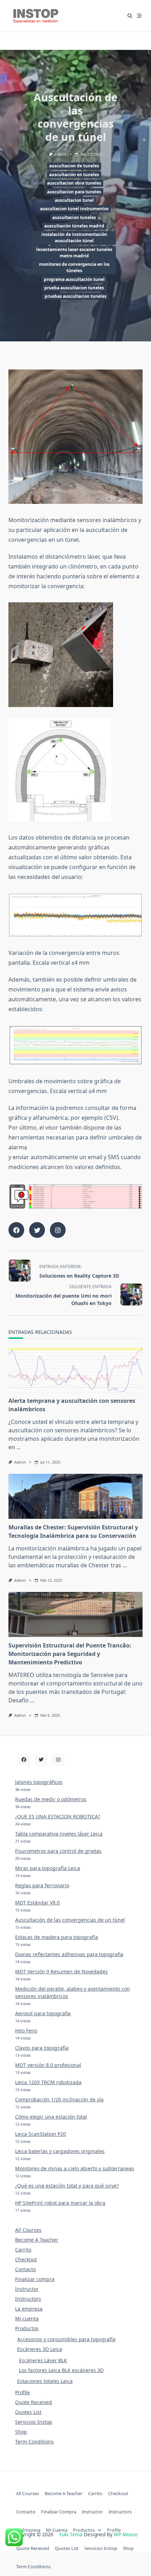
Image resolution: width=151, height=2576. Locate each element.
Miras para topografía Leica (48, 1868)
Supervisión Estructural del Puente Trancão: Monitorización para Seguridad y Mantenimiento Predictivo (70, 1654)
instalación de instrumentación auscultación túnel (74, 237)
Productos (27, 2328)
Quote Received (34, 2402)
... (19, 1447)
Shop (21, 2432)
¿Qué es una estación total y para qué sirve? (67, 2186)
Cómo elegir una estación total (51, 2117)
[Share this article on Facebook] (16, 1230)
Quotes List (28, 2412)
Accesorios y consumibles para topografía (66, 2339)
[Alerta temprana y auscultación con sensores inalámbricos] (75, 1370)
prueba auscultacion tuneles (74, 288)
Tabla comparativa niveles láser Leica (59, 1834)
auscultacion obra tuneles (74, 183)
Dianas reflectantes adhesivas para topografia (69, 1954)
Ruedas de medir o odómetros (51, 1799)
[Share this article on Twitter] (37, 1230)
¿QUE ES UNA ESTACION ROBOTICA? (58, 1816)
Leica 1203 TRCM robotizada (48, 2082)
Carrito (23, 2250)
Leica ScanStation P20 (41, 2134)
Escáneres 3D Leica (40, 2349)
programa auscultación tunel (74, 279)
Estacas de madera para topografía (57, 1937)
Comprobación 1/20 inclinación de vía (59, 2099)
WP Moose (126, 2534)
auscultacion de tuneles (74, 166)
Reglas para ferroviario (42, 1885)
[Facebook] (24, 1760)
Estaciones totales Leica (45, 2381)
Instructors (28, 2299)
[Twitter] (41, 1760)
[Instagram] (58, 1760)
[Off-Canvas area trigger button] (140, 16)
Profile (22, 2392)
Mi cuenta (27, 2318)
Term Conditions (34, 2442)
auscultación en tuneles (74, 175)
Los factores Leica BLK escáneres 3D (61, 2370)
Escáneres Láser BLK (43, 2360)
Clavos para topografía (42, 2048)
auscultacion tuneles (74, 217)
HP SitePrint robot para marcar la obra (60, 2203)
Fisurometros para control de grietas (58, 1851)
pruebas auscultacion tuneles (75, 296)
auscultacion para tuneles (74, 192)
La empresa (29, 2309)
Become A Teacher (37, 2240)
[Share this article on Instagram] (58, 1230)
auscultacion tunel (74, 200)
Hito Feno (26, 2031)
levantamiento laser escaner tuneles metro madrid (74, 253)
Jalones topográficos (39, 1782)
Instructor (27, 2289)
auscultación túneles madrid (74, 226)
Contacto (25, 2269)
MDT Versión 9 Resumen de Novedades (61, 1971)
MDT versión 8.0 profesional (48, 2065)
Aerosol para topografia (43, 2013)
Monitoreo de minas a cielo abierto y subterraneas (75, 2168)
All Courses (28, 2230)
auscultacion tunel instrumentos (74, 209)
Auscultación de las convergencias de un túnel (70, 1920)
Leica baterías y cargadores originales (60, 2151)
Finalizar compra (35, 2279)
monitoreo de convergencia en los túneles (74, 267)
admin (60, 154)
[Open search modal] (130, 16)
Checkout (26, 2259)
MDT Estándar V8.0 (37, 1903)
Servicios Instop (34, 2422)
